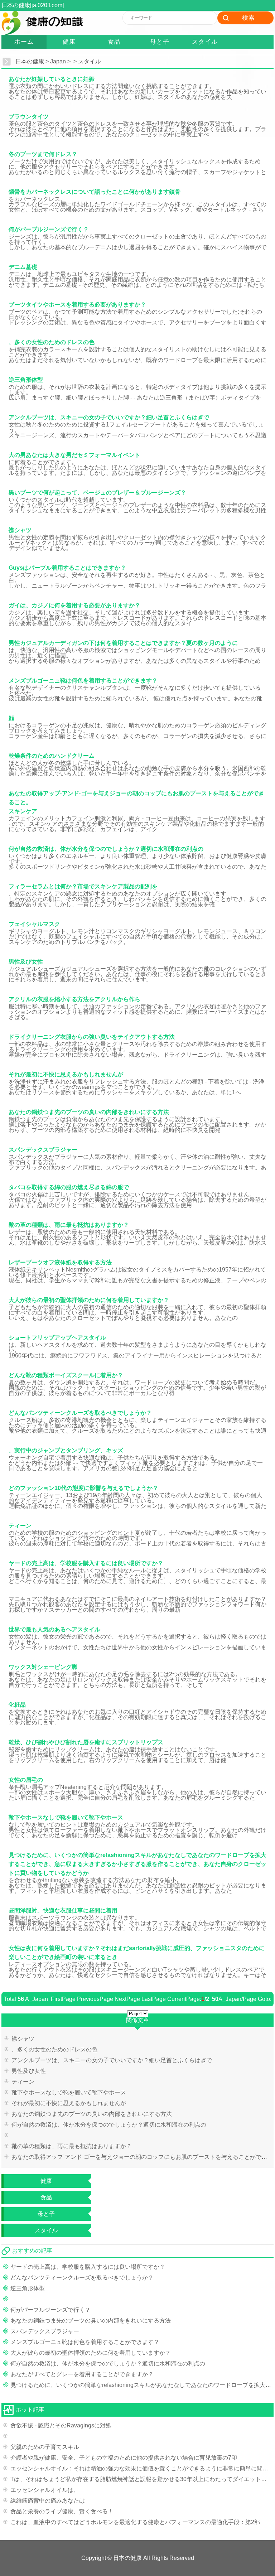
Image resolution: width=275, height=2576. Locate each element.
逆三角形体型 (28, 2288)
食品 (114, 42)
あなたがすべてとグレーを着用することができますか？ (82, 2374)
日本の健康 (30, 61)
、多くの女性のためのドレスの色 (54, 2049)
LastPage (154, 1999)
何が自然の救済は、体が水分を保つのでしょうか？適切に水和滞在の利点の (109, 2125)
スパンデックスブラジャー (45, 2331)
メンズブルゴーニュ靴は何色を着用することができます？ (85, 2342)
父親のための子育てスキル (45, 2447)
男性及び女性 (29, 2071)
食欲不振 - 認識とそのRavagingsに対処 (61, 2425)
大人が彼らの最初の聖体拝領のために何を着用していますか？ (91, 2353)
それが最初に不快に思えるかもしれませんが (69, 2103)
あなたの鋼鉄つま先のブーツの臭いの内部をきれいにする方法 (92, 2114)
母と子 (160, 42)
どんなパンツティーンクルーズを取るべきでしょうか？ (82, 2278)
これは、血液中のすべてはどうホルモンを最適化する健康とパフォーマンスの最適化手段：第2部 (135, 2522)
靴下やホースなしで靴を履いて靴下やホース (69, 2092)
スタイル (205, 42)
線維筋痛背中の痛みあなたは (48, 2501)
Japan (58, 61)
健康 (69, 42)
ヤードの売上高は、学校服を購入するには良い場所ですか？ (88, 2267)
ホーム (24, 42)
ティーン (23, 2082)
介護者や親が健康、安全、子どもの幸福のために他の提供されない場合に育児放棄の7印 (124, 2458)
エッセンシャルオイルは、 (45, 2490)
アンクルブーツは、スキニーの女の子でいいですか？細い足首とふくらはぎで (112, 2060)
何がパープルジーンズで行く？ (50, 2310)
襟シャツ (23, 2039)
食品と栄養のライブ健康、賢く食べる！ (62, 2511)
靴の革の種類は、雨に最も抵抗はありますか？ (72, 2146)
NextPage (127, 1999)
